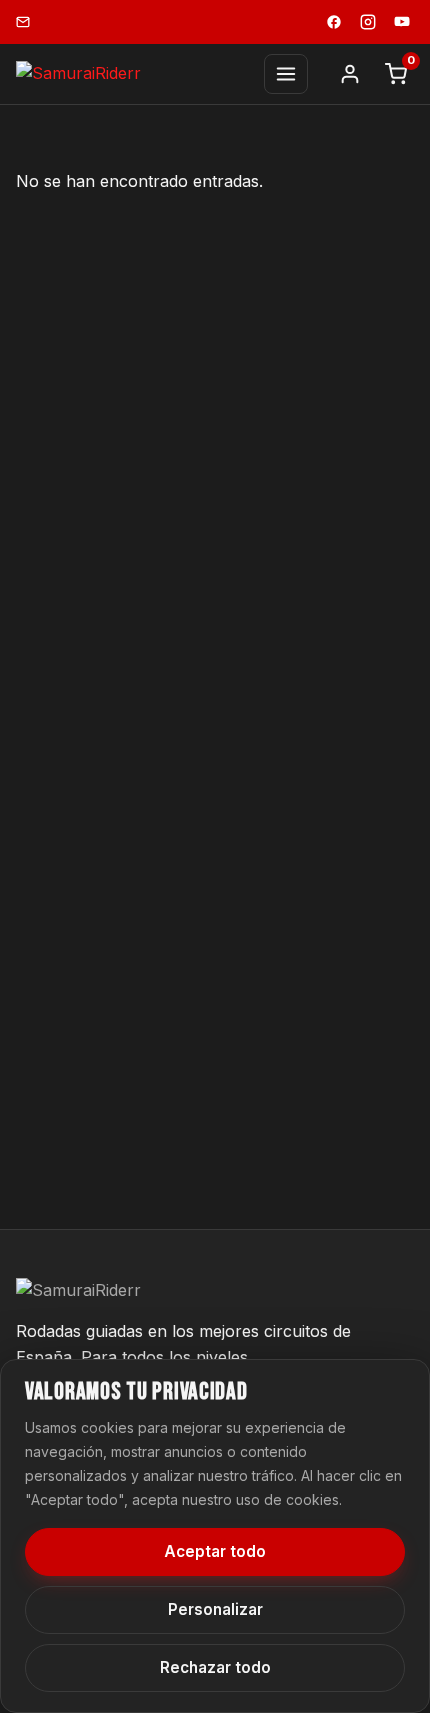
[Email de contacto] (23, 22)
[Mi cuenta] (350, 74)
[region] (215, 1536)
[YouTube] (402, 22)
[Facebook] (334, 22)
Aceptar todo (215, 1551)
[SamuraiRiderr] (78, 74)
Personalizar (215, 1609)
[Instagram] (368, 22)
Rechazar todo (215, 1667)
